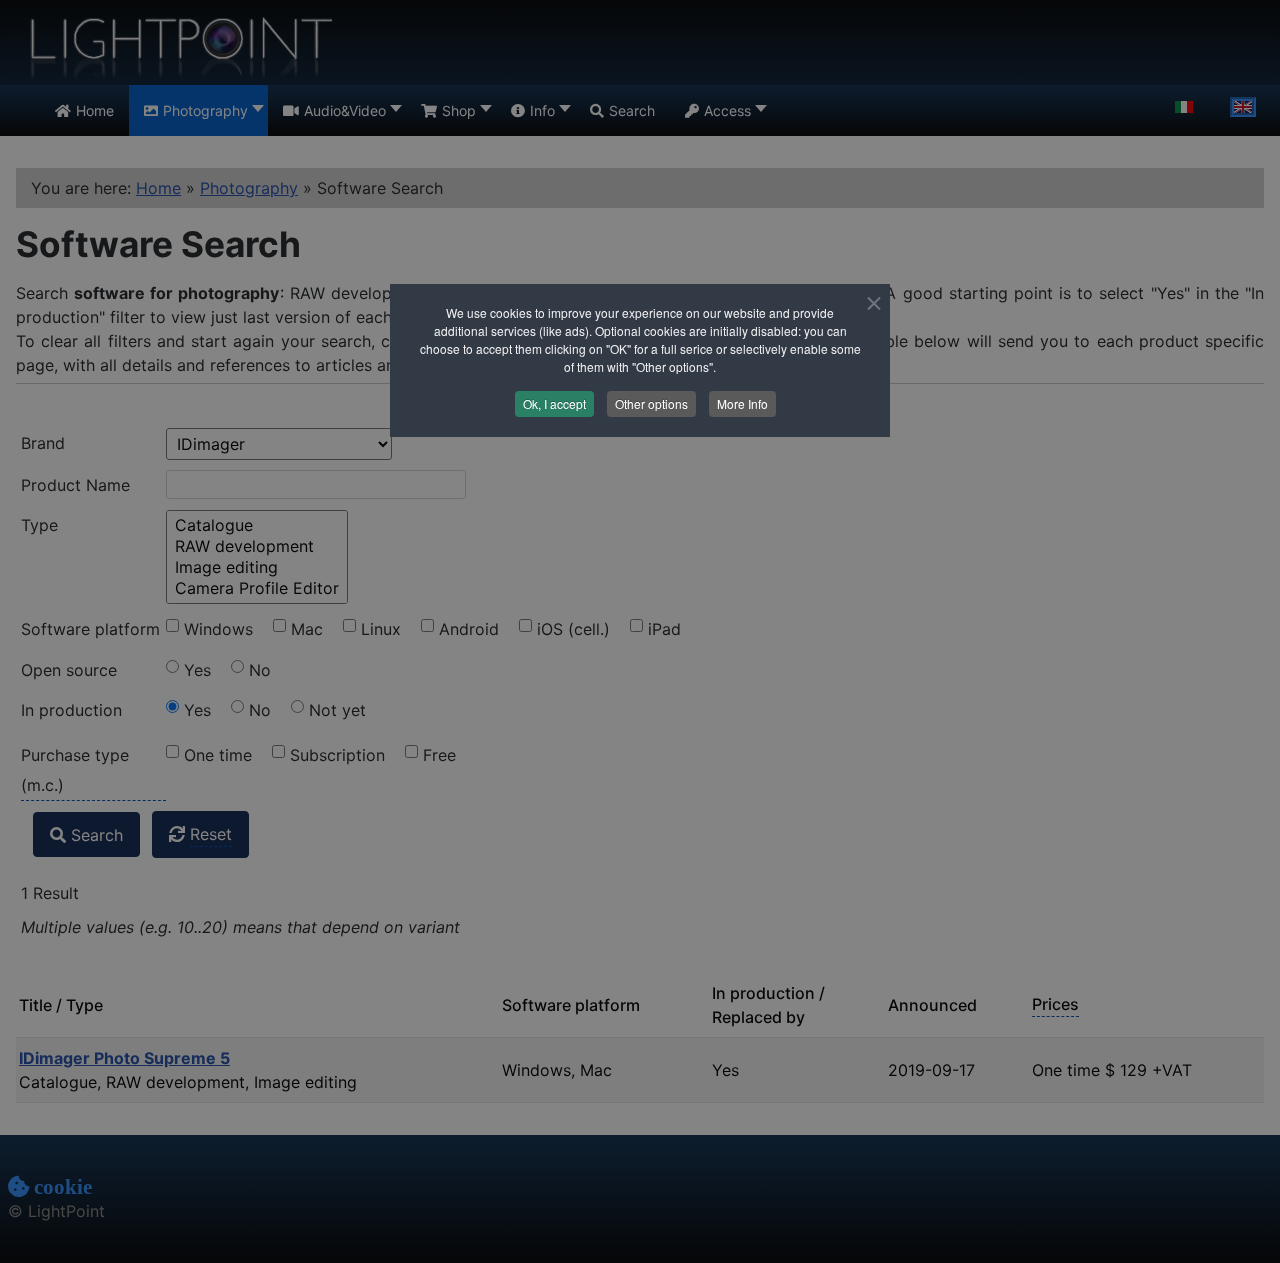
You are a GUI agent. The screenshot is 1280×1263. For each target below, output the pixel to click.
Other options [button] (651, 403)
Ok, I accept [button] (554, 403)
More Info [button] (742, 403)
